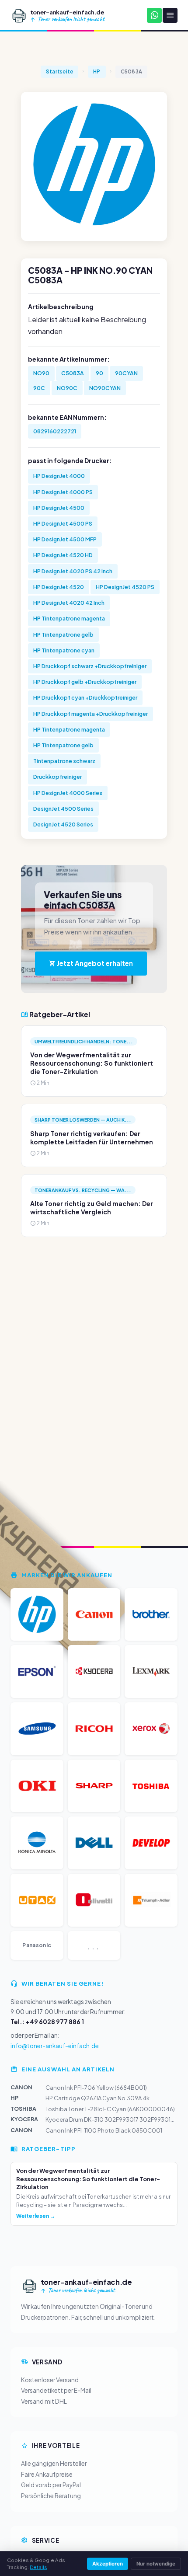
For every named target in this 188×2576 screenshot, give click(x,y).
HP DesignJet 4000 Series (68, 793)
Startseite (59, 71)
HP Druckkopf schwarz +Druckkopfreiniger (90, 666)
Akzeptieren (108, 2564)
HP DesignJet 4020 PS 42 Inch (73, 571)
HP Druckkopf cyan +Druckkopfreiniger (85, 697)
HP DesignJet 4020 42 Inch (69, 603)
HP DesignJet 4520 (59, 587)
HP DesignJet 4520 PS (125, 587)
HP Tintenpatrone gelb (63, 634)
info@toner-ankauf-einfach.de (55, 2046)
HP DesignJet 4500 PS (63, 523)
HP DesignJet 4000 (59, 476)
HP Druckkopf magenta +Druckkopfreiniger (91, 714)
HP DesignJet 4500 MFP (65, 539)
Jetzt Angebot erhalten (94, 963)
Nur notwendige (156, 2564)
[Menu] (170, 15)
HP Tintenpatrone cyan (64, 650)
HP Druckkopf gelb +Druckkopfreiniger (85, 682)
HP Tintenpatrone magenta (69, 618)
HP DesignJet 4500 (59, 508)
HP (97, 71)
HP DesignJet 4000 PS (63, 492)
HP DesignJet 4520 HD (63, 555)
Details (38, 2567)
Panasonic (37, 1945)
